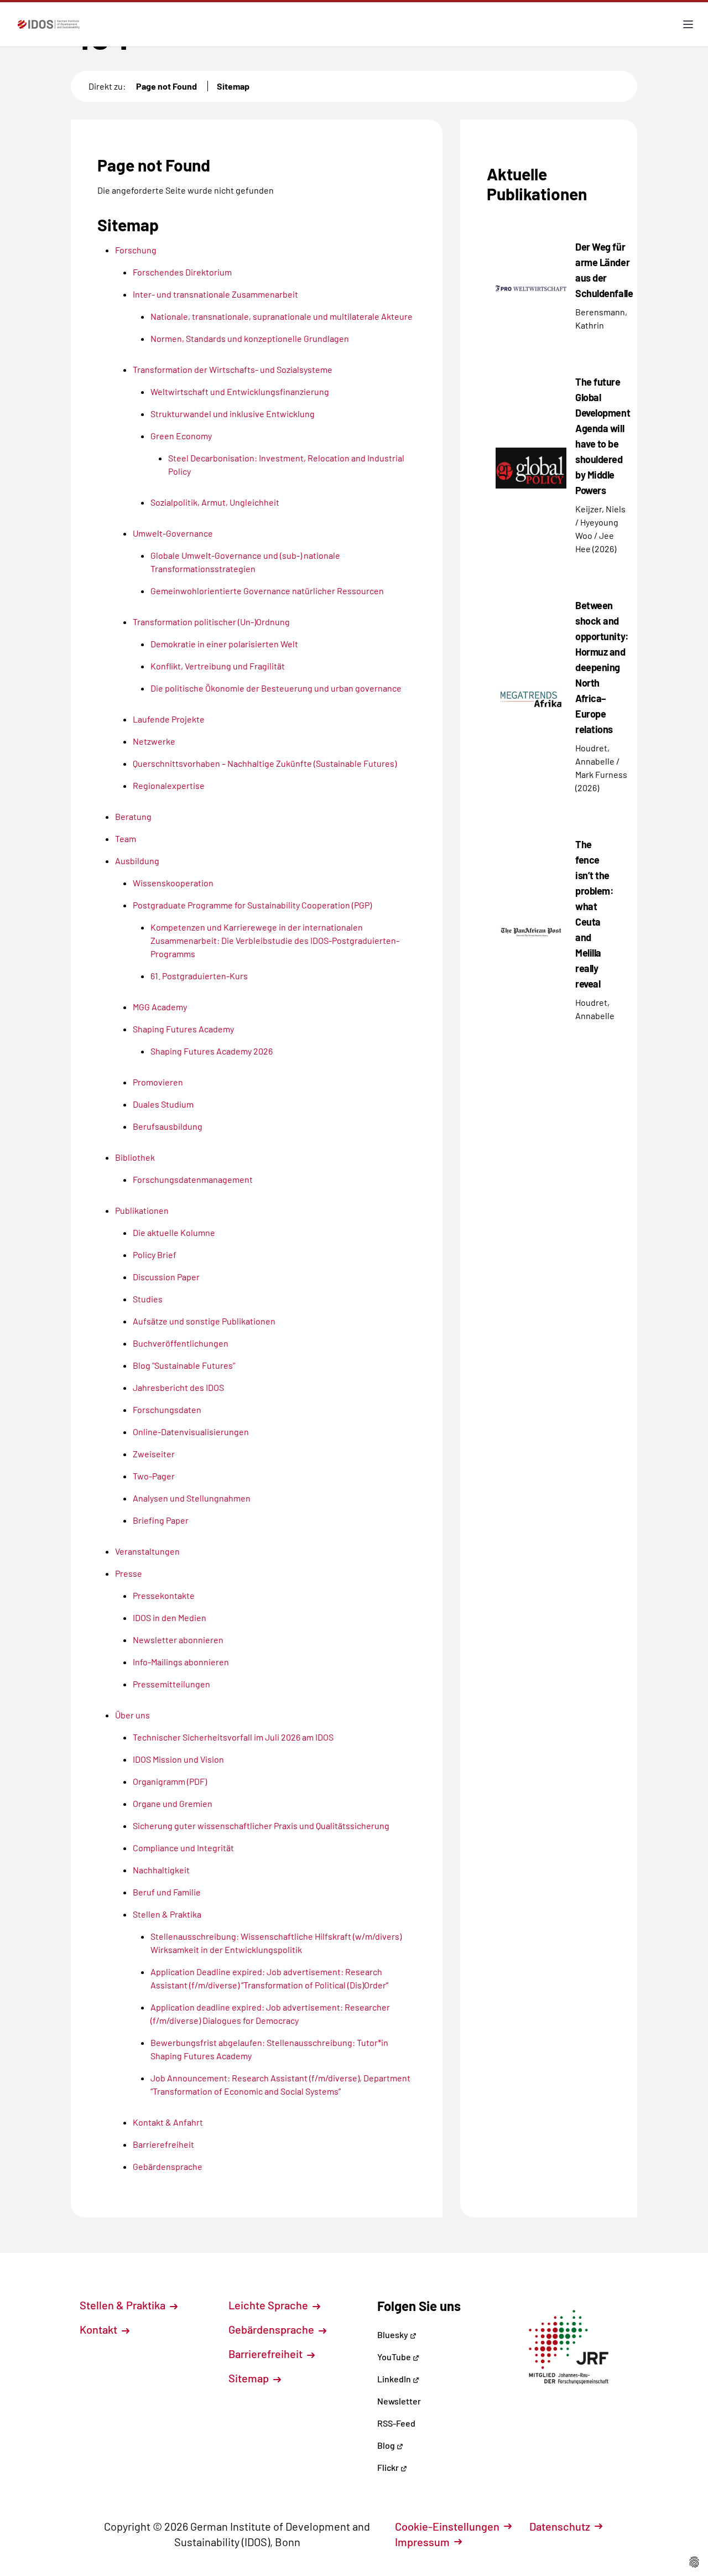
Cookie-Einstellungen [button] (447, 2526)
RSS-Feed (396, 2423)
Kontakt (100, 2329)
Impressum (422, 2542)
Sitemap (233, 86)
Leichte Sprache (269, 2305)
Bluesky (394, 2334)
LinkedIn (395, 2379)
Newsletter (399, 2401)
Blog (387, 2445)
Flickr (389, 2467)
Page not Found (166, 86)
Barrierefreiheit (267, 2354)
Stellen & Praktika (124, 2305)
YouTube (395, 2357)
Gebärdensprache (272, 2329)
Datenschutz (560, 2526)
